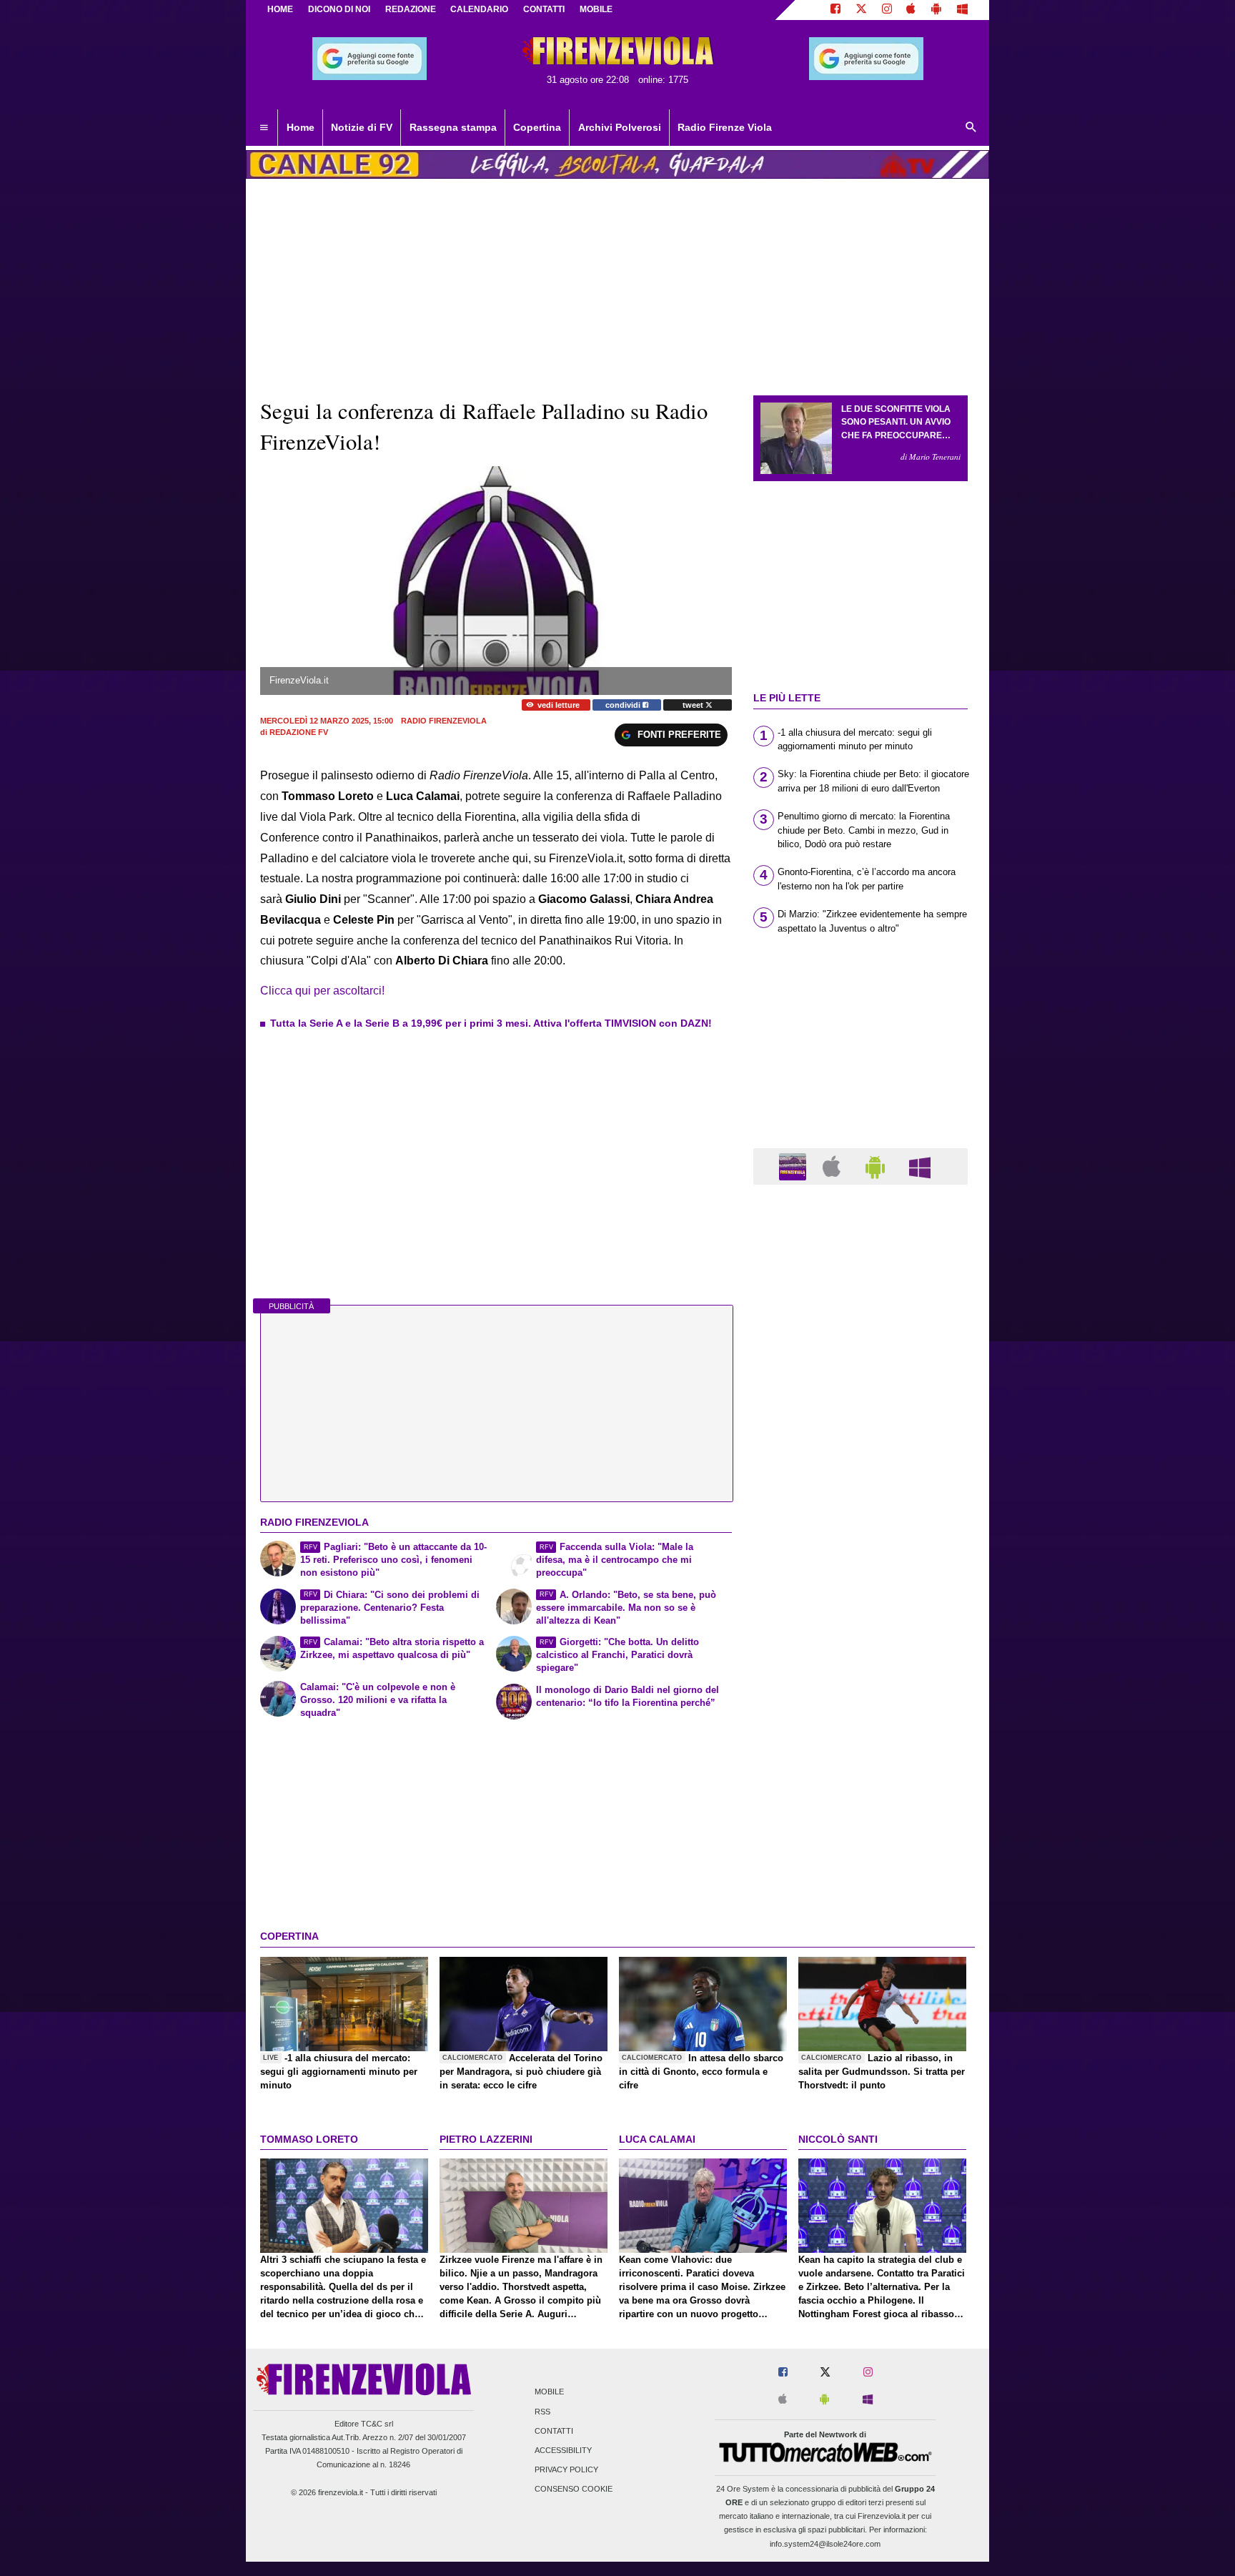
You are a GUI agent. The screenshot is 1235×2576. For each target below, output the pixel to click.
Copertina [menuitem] (537, 127)
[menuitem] (264, 128)
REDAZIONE (411, 9)
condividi (624, 705)
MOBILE (596, 9)
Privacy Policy (566, 2470)
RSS (542, 2412)
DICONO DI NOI (339, 9)
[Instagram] (887, 10)
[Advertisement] (860, 1750)
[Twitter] (861, 10)
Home (280, 9)
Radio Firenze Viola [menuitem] (725, 127)
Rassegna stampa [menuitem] (453, 127)
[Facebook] (835, 10)
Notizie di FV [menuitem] (362, 127)
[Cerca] (971, 128)
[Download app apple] (912, 10)
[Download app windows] (962, 10)
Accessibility (563, 2450)
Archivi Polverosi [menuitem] (620, 127)
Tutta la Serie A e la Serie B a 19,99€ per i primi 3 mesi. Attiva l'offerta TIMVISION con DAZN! (491, 1023)
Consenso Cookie (574, 2489)
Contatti (554, 2431)
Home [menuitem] (301, 127)
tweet (694, 705)
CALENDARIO (479, 9)
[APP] (795, 1166)
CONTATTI (544, 9)
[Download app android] (936, 10)
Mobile (549, 2392)
